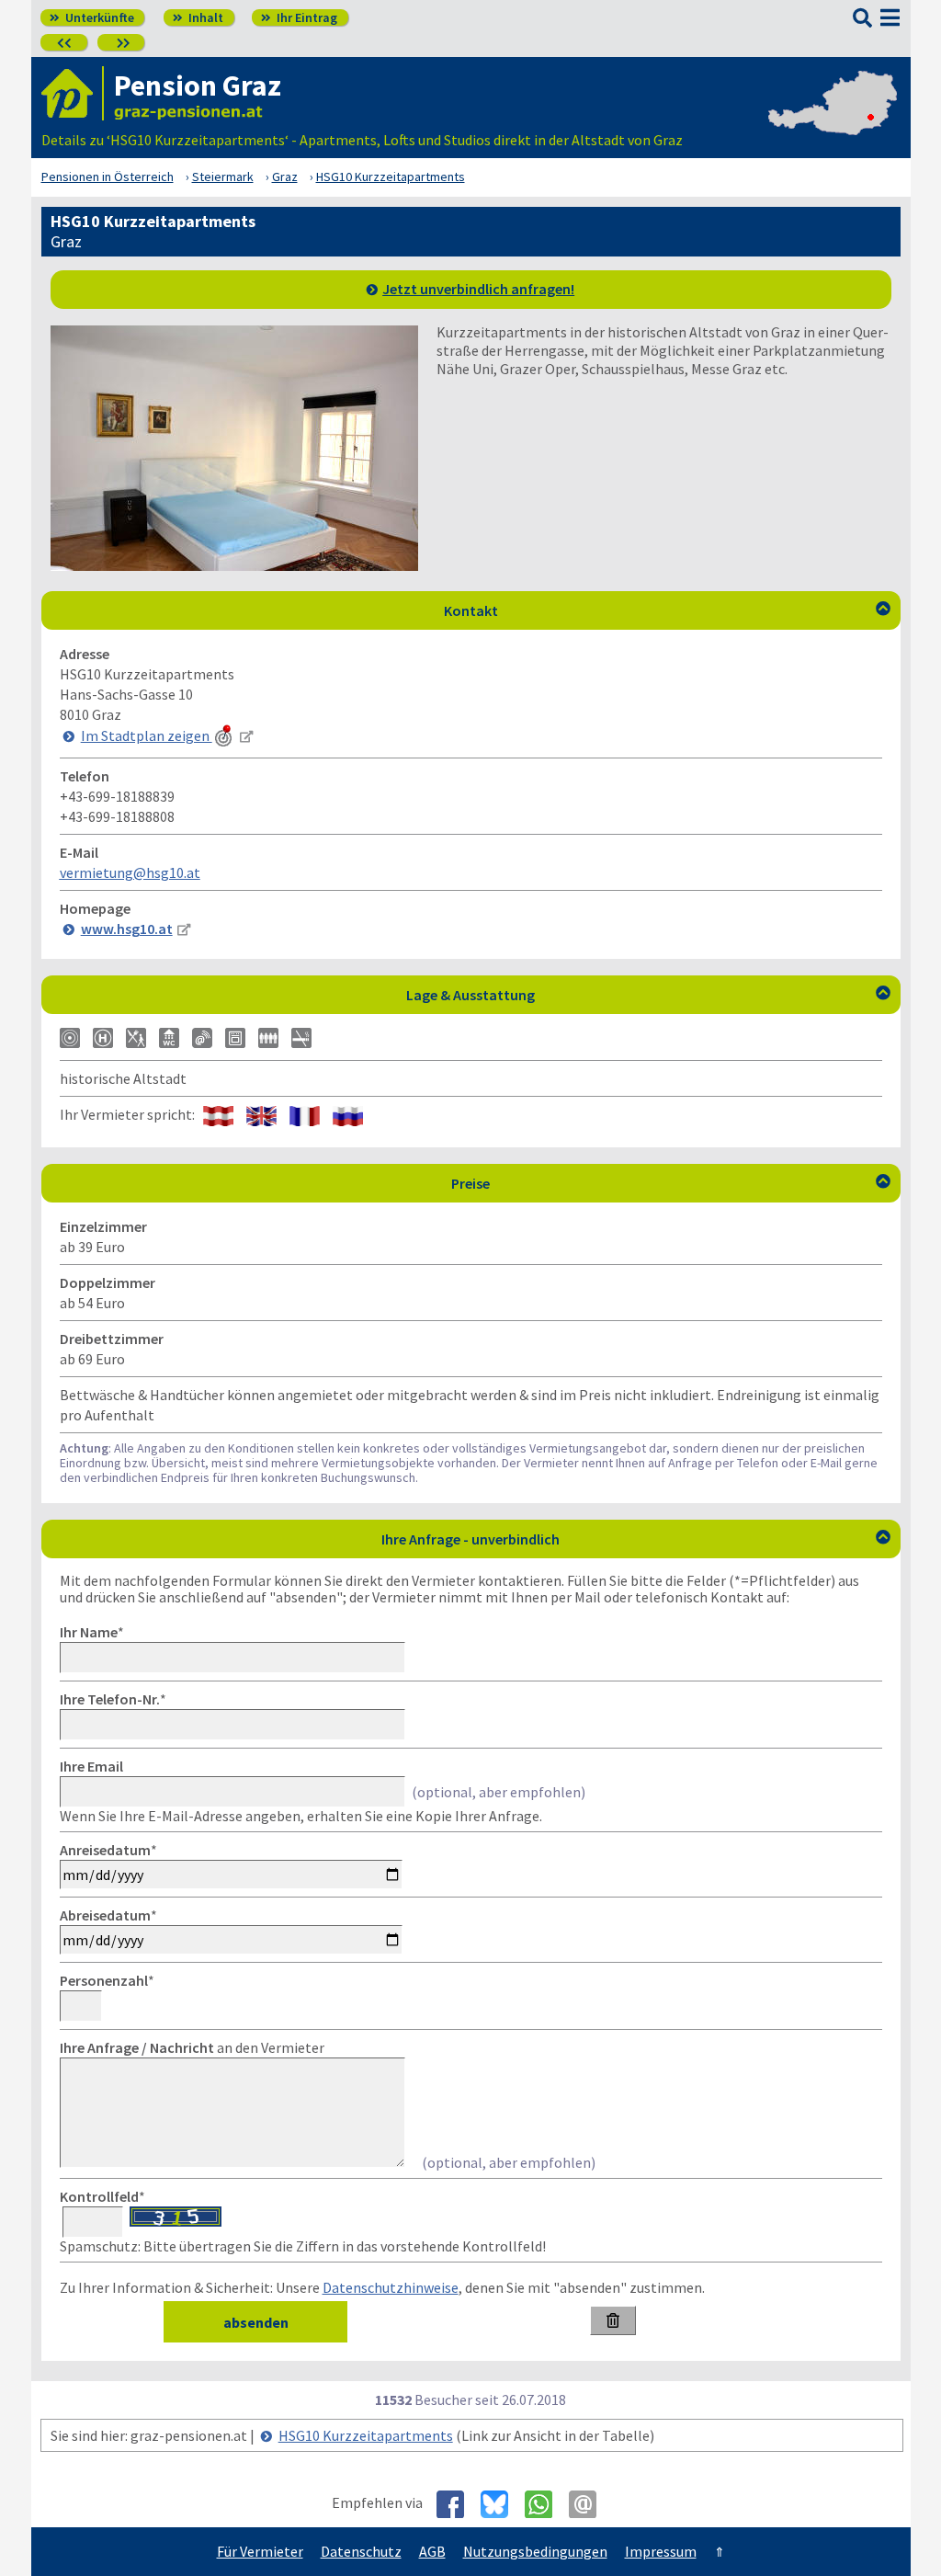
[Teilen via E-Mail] (590, 2504)
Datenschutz (361, 2551)
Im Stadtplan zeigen (147, 735)
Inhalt (198, 17)
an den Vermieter (192, 2047)
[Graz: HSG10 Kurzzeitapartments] (234, 565)
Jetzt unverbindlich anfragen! (478, 289)
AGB (432, 2551)
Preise (671, 1183)
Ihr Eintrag (299, 17)
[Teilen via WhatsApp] (545, 2504)
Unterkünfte (92, 17)
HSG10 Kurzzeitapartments (366, 2435)
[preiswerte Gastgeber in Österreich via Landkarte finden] (833, 121)
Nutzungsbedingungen (535, 2551)
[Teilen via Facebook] (457, 2504)
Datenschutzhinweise (391, 2287)
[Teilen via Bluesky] (501, 2504)
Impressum (661, 2551)
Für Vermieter (260, 2551)
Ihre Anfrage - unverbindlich (636, 1539)
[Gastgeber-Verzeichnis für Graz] (73, 93)
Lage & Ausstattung (648, 995)
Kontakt (667, 610)
